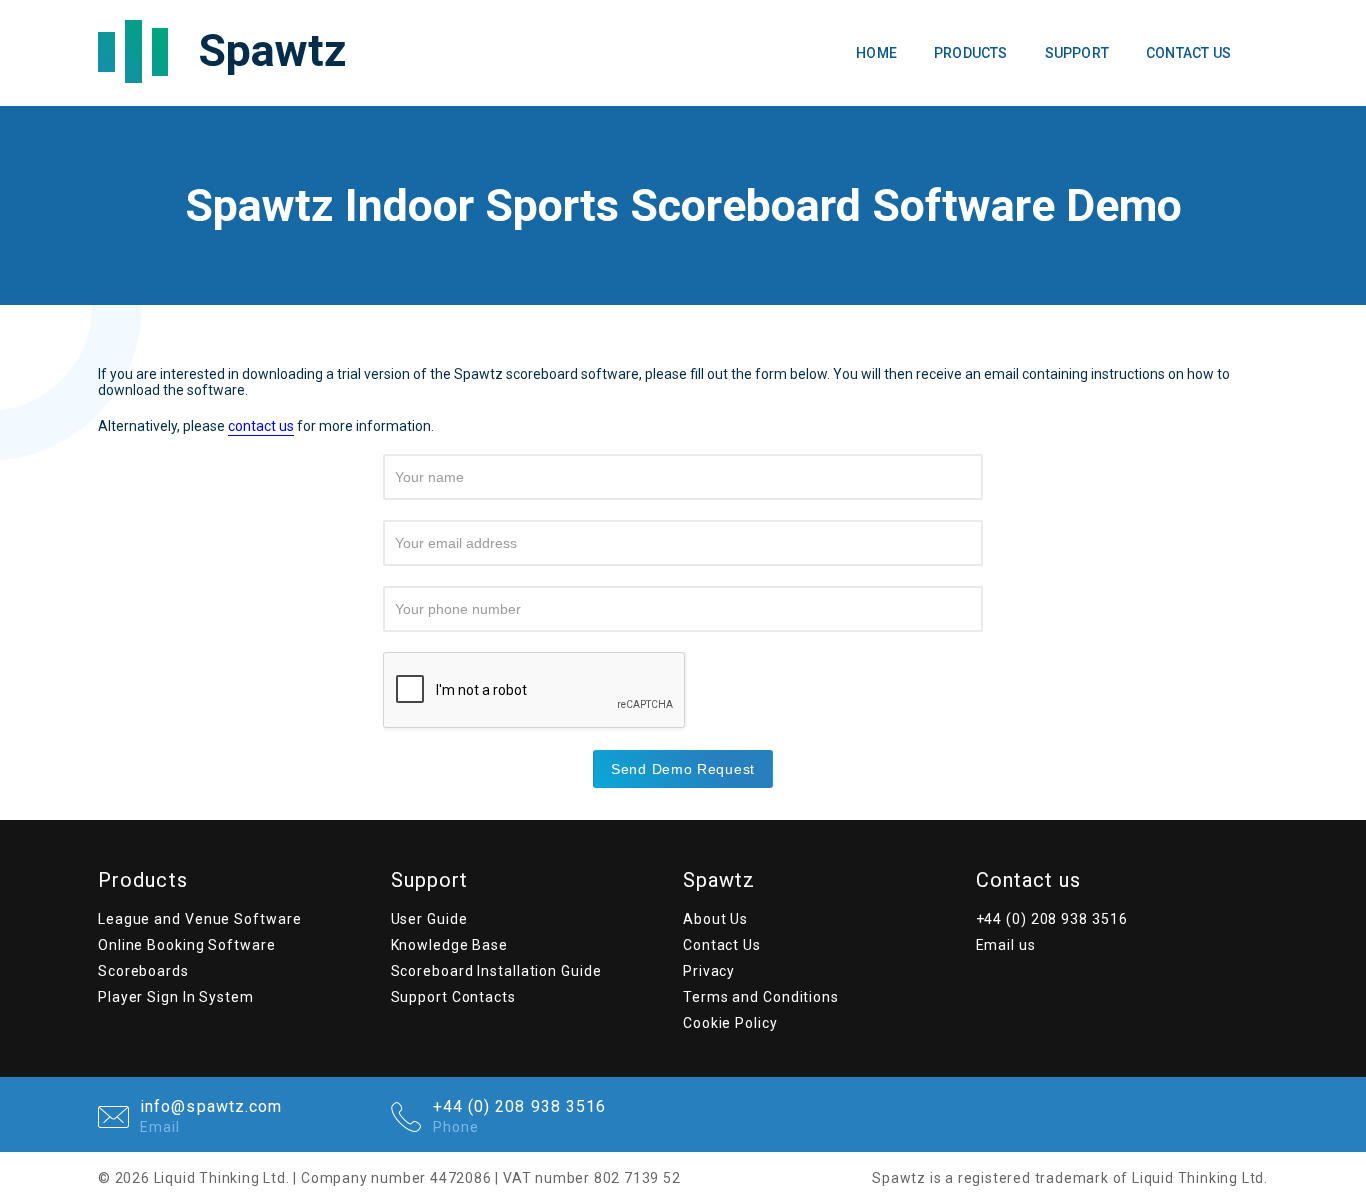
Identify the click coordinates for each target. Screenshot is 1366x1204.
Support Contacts (453, 997)
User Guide (429, 919)
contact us (261, 426)
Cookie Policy (730, 1023)
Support (1077, 53)
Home (876, 53)
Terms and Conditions (761, 997)
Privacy (709, 971)
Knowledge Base (450, 945)
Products (971, 53)
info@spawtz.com (211, 1116)
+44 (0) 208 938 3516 (1052, 919)
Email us (1006, 945)
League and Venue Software (200, 919)
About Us (715, 919)
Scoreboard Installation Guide (496, 971)
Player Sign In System (176, 997)
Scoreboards (143, 971)
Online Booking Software (187, 945)
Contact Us (1188, 53)
